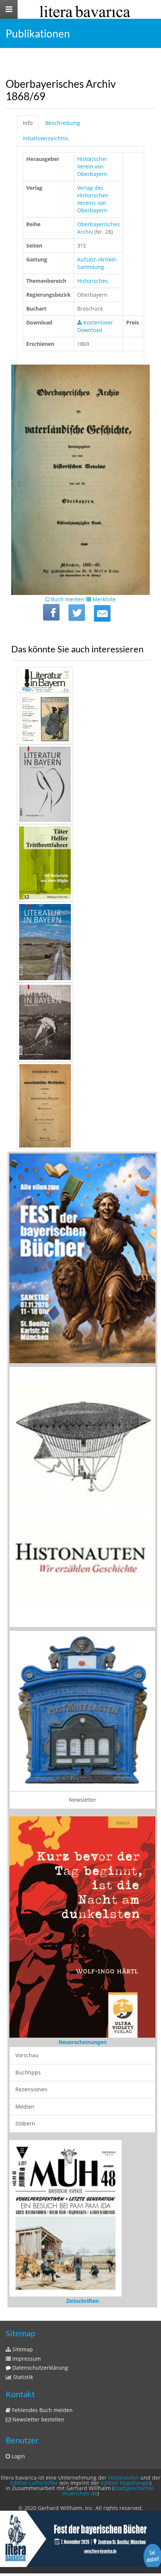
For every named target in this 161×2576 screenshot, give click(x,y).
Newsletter (83, 1800)
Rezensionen (31, 2089)
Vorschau (27, 2055)
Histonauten (124, 2478)
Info (28, 123)
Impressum (26, 2359)
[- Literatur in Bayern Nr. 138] (80, 942)
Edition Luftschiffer (34, 2483)
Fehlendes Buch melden (42, 2410)
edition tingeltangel (125, 2483)
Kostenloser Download (95, 326)
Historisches (92, 281)
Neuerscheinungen (83, 2042)
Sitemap (22, 2349)
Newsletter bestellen (38, 2419)
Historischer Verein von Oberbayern (92, 166)
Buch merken (67, 599)
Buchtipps (28, 2072)
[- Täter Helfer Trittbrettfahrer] (80, 863)
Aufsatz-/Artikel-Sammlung (97, 263)
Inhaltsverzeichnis (46, 138)
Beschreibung (63, 123)
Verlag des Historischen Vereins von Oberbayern (93, 199)
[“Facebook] (51, 612)
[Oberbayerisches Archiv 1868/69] (102, 613)
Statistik (22, 2377)
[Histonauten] (82, 1258)
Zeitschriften (83, 2301)
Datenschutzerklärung (40, 2368)
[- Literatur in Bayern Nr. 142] (80, 784)
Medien (25, 2107)
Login (18, 2456)
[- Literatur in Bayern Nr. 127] (80, 1022)
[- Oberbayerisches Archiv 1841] (80, 1106)
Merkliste (103, 599)
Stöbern (25, 2123)
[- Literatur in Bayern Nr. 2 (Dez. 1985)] (80, 706)
